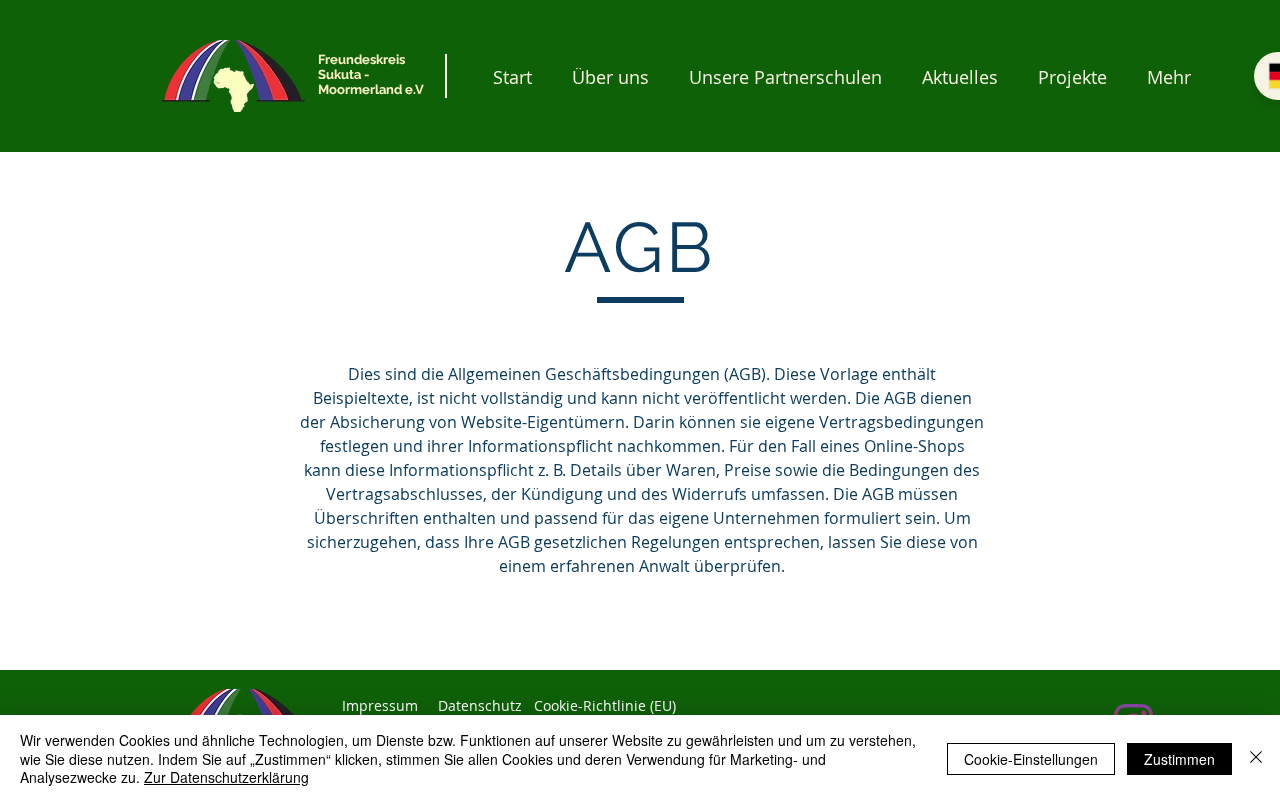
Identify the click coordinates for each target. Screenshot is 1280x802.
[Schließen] (1256, 758)
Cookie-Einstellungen (1031, 759)
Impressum (380, 705)
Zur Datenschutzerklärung (226, 777)
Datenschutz (480, 705)
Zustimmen (1179, 759)
